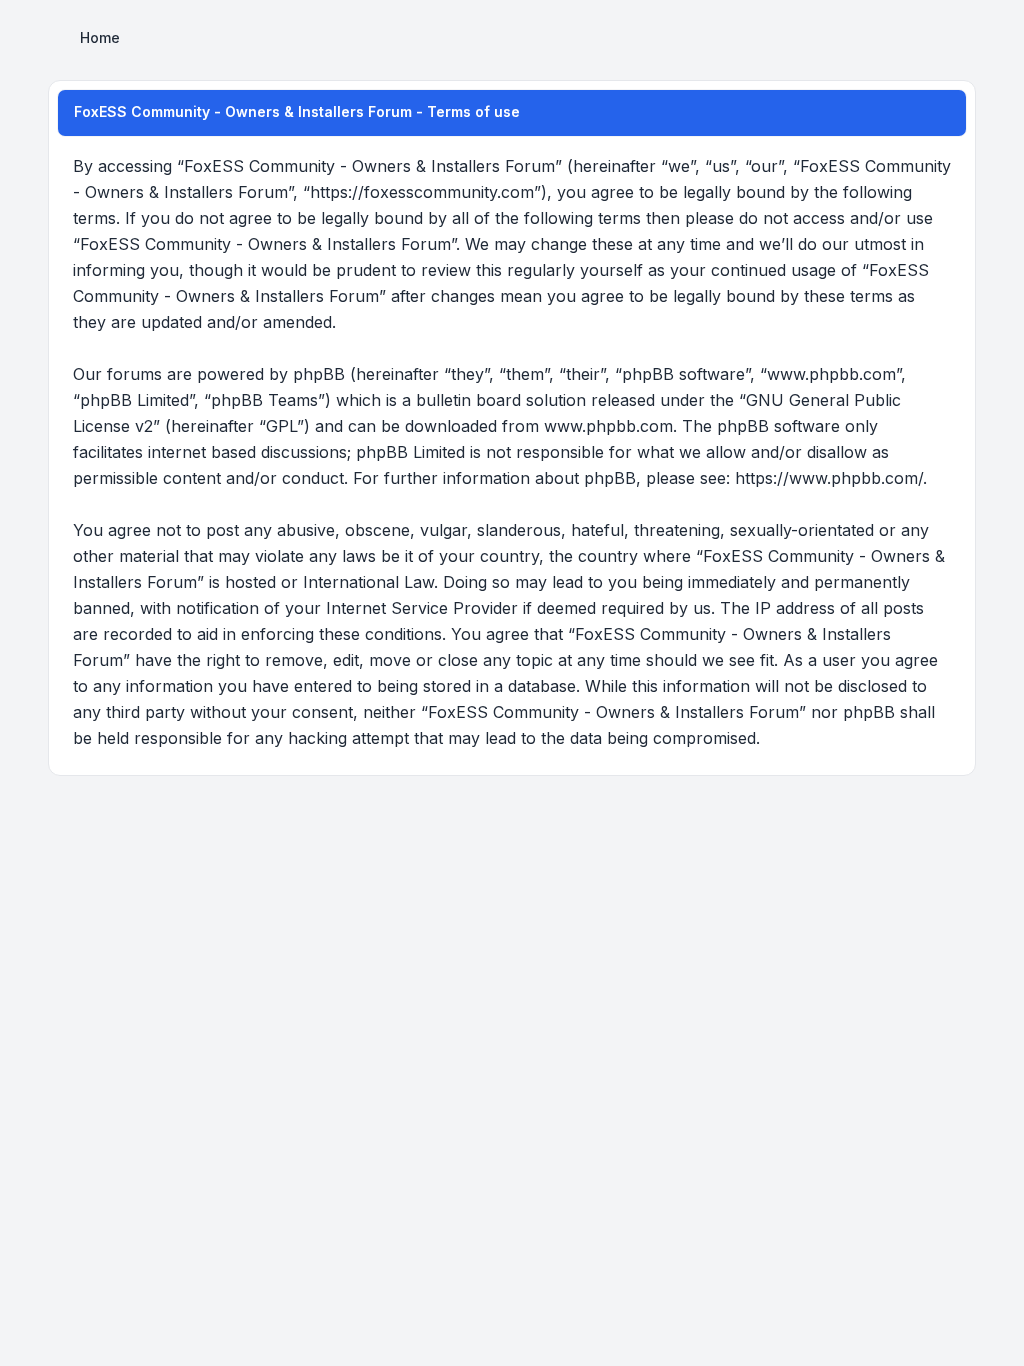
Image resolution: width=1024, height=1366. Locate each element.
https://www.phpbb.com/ (829, 478)
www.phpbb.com (608, 426)
